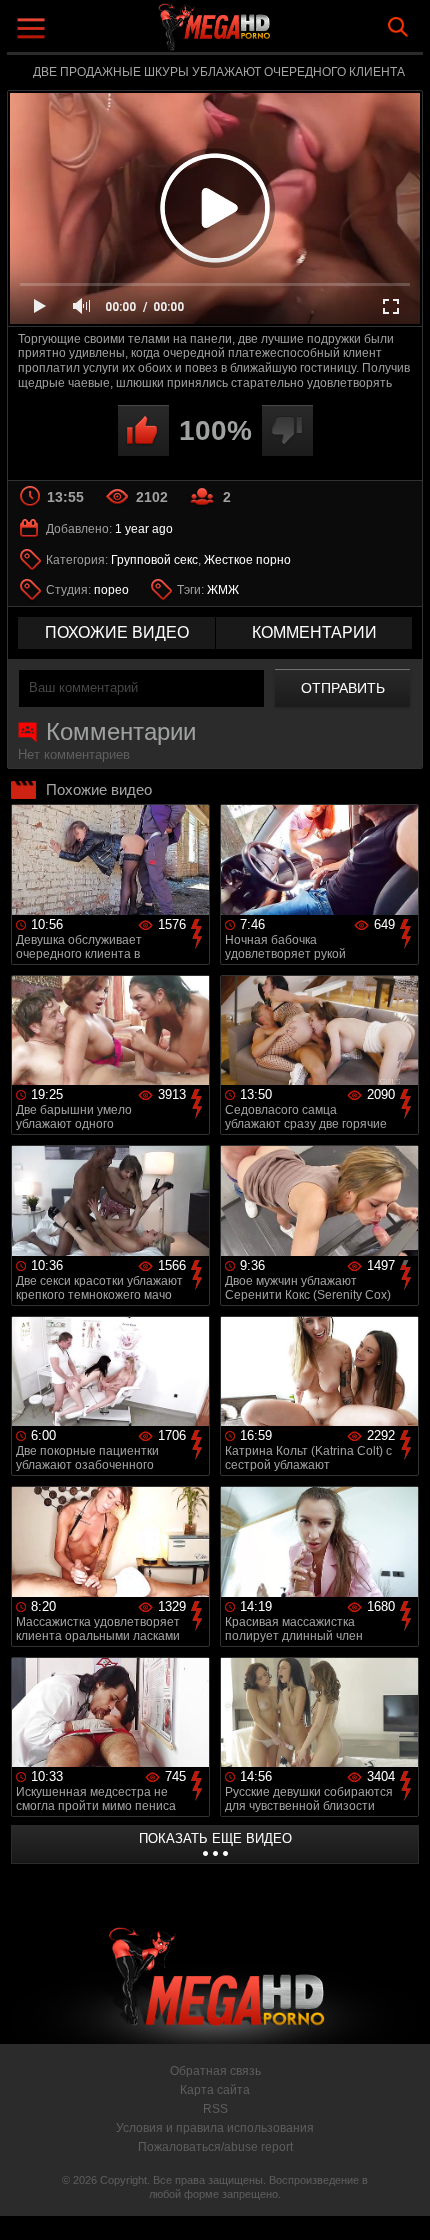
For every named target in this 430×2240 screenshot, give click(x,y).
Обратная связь (215, 2071)
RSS (215, 2109)
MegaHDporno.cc (270, 34)
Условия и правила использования (215, 2128)
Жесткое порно (247, 560)
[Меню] (33, 30)
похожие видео (117, 632)
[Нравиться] (143, 430)
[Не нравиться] (287, 430)
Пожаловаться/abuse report (215, 2147)
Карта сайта (215, 2090)
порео (111, 590)
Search (398, 27)
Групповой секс (154, 560)
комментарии (314, 632)
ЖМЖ (223, 590)
